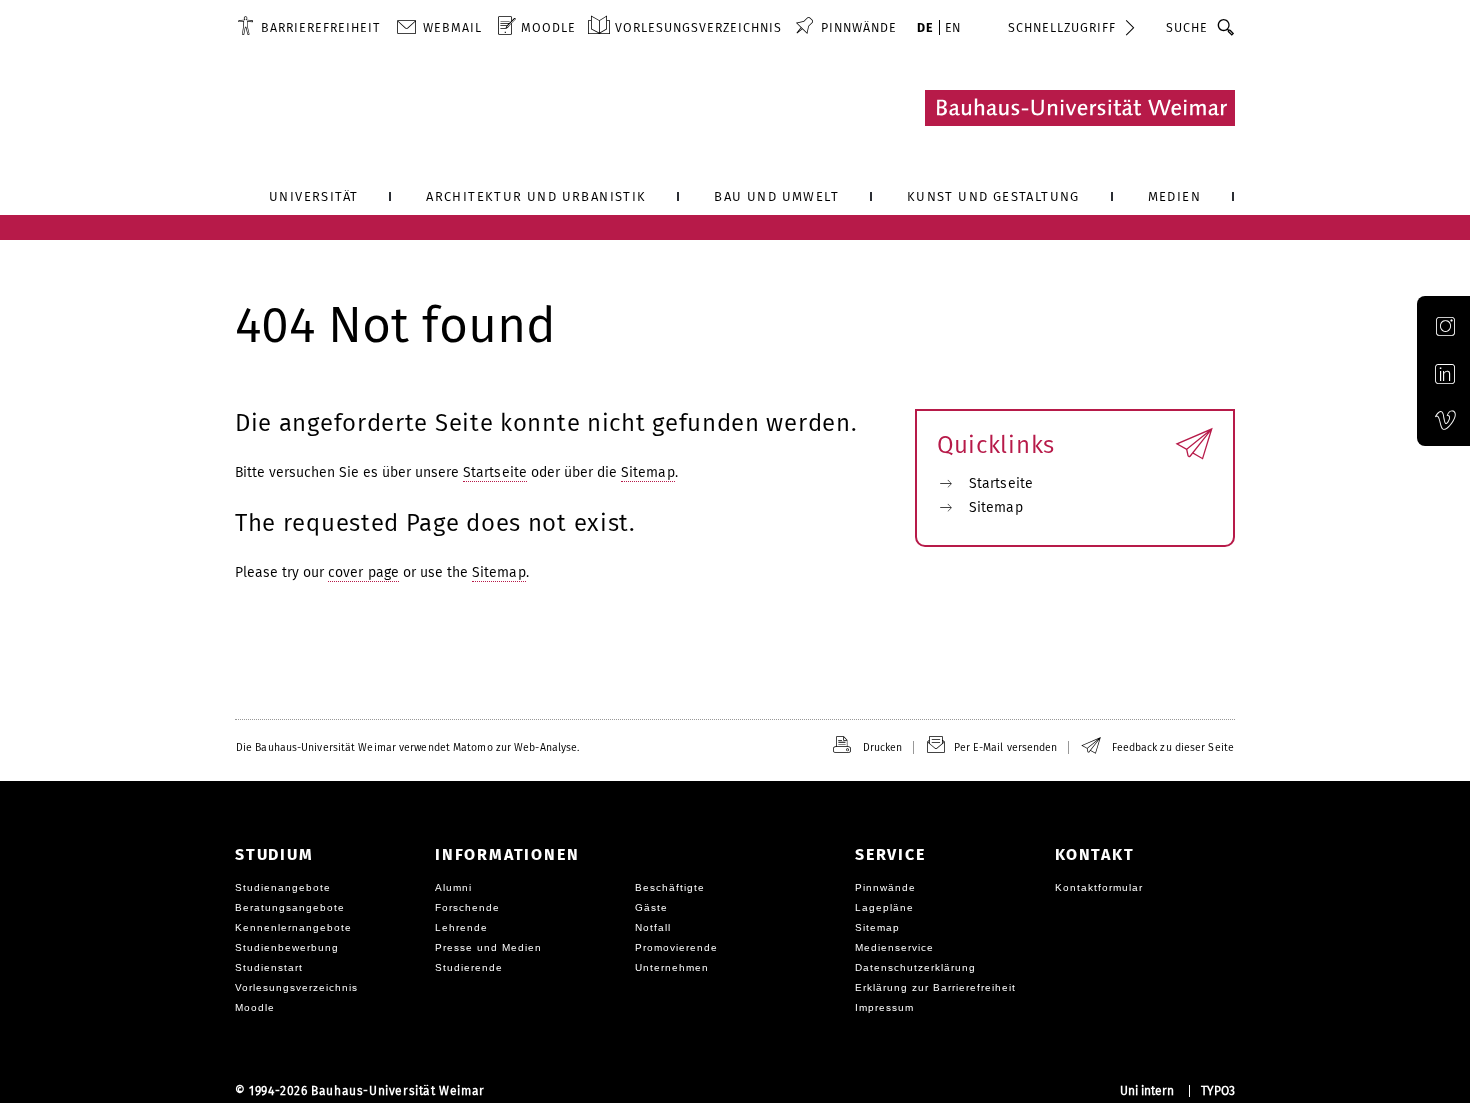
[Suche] (1226, 27)
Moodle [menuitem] (548, 27)
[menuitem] (308, 27)
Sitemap (648, 472)
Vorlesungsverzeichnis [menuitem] (698, 27)
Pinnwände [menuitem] (859, 27)
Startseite (495, 472)
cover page (363, 572)
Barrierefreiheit (320, 27)
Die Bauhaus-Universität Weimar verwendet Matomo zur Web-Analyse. (407, 747)
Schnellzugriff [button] (1062, 27)
